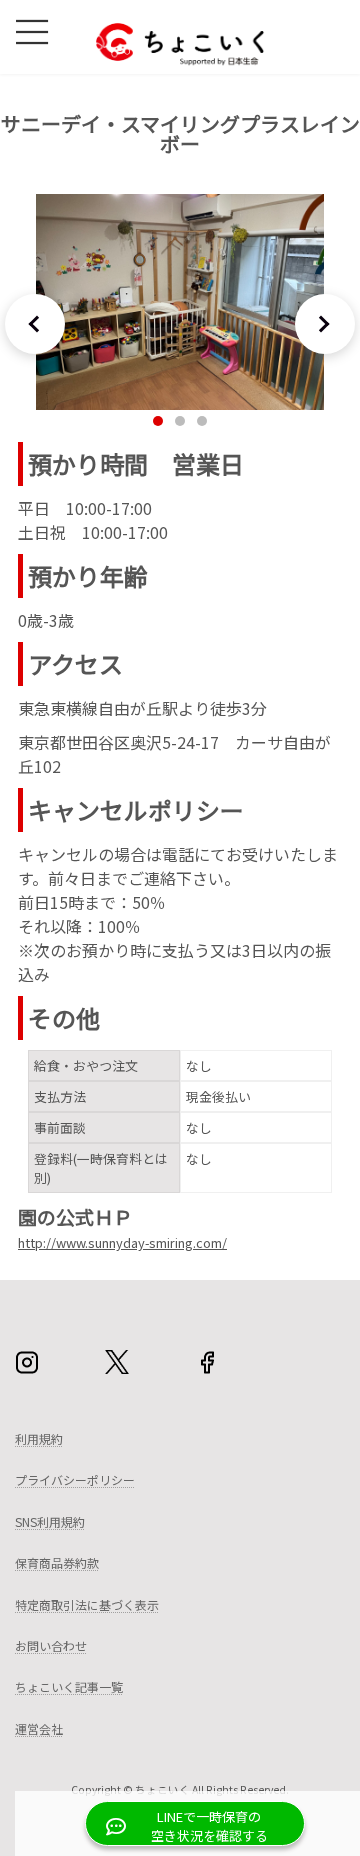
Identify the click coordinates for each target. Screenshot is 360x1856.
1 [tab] (158, 421)
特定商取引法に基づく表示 (87, 1604)
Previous (35, 324)
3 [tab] (202, 421)
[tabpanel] (180, 302)
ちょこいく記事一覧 (69, 1686)
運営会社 (39, 1728)
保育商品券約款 (57, 1562)
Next (325, 324)
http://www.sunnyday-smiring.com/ (122, 1243)
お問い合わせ (51, 1645)
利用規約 (39, 1438)
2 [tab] (180, 421)
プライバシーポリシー (75, 1479)
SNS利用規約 (50, 1521)
